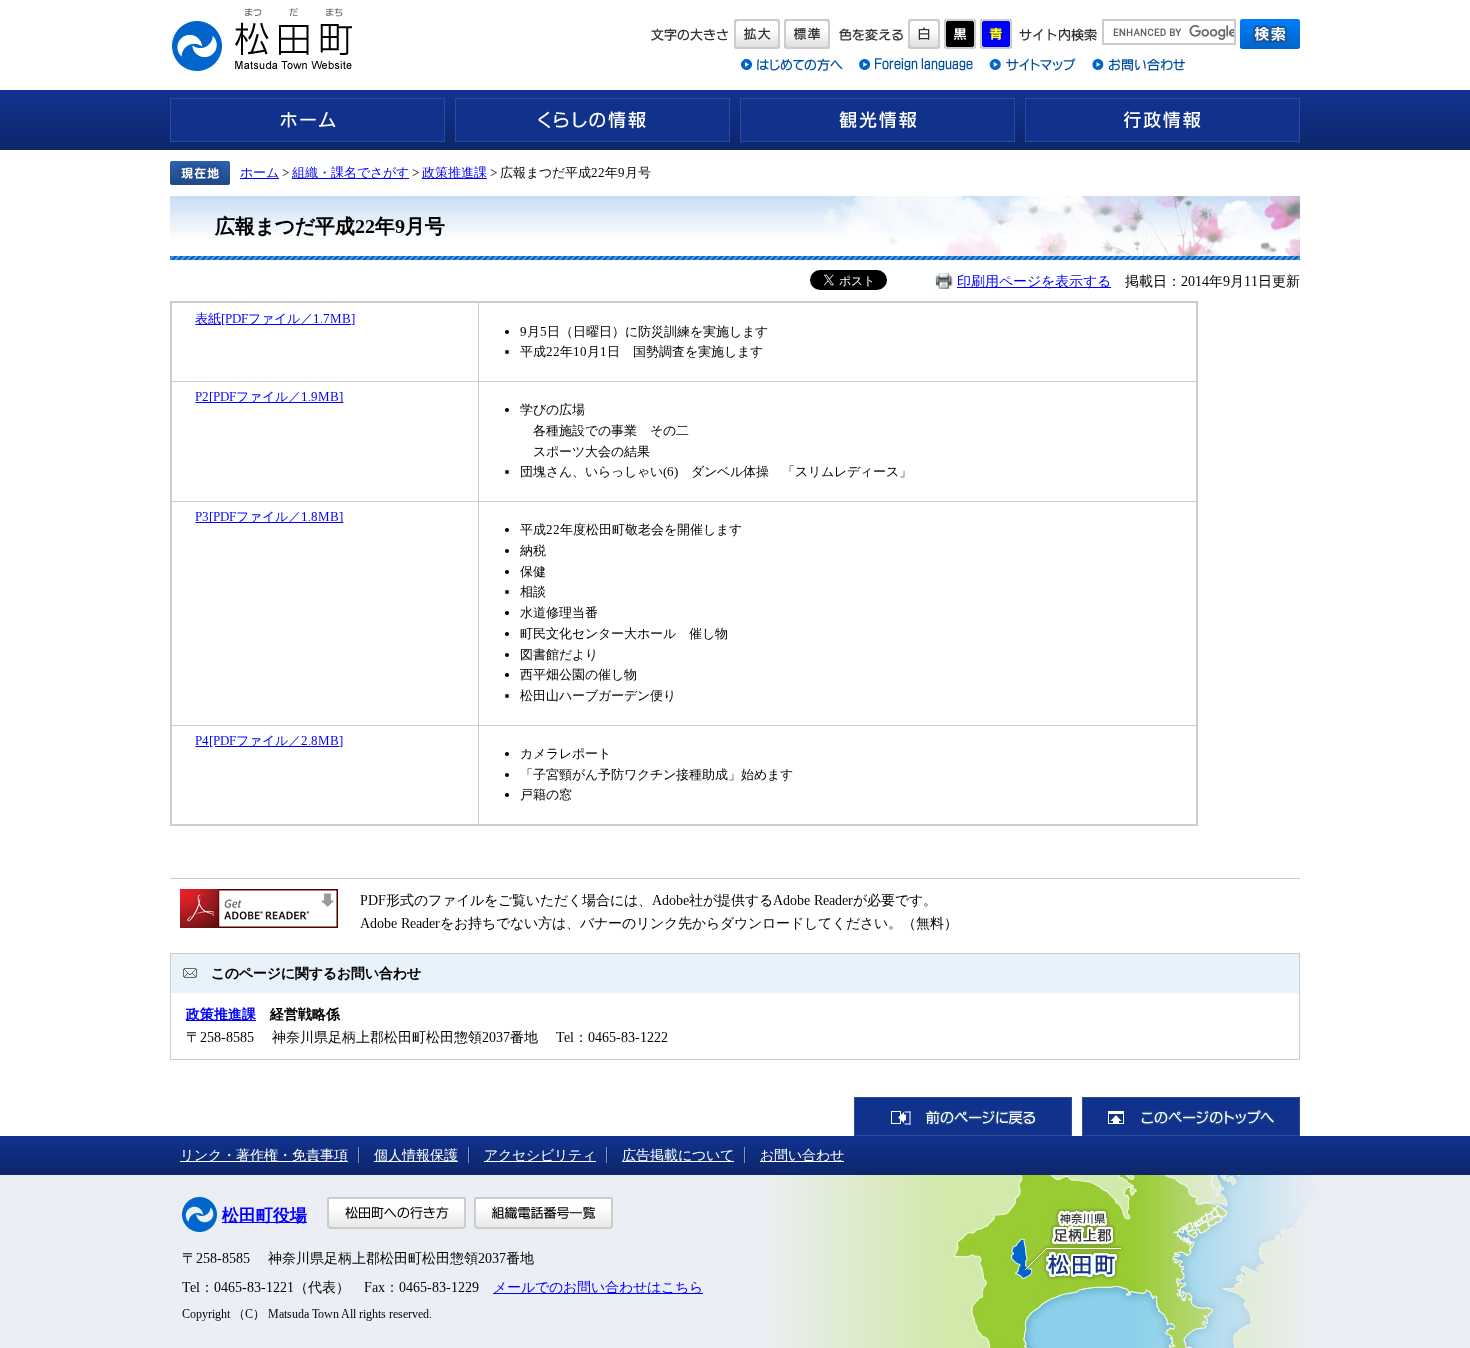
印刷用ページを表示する (1034, 281)
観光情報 (877, 120)
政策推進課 (454, 172)
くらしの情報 (592, 120)
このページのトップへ (1191, 1116)
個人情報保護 (416, 1155)
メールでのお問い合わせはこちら (598, 1287)
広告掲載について (678, 1155)
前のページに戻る (963, 1116)
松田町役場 (264, 1215)
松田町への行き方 (396, 1213)
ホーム (307, 120)
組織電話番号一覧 (543, 1213)
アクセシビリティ (540, 1155)
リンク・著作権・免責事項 (264, 1155)
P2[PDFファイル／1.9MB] (269, 396)
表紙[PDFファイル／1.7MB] (275, 318)
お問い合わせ (802, 1155)
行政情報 (1162, 120)
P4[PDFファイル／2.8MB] (269, 740)
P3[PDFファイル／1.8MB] (269, 516)
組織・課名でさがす (350, 172)
